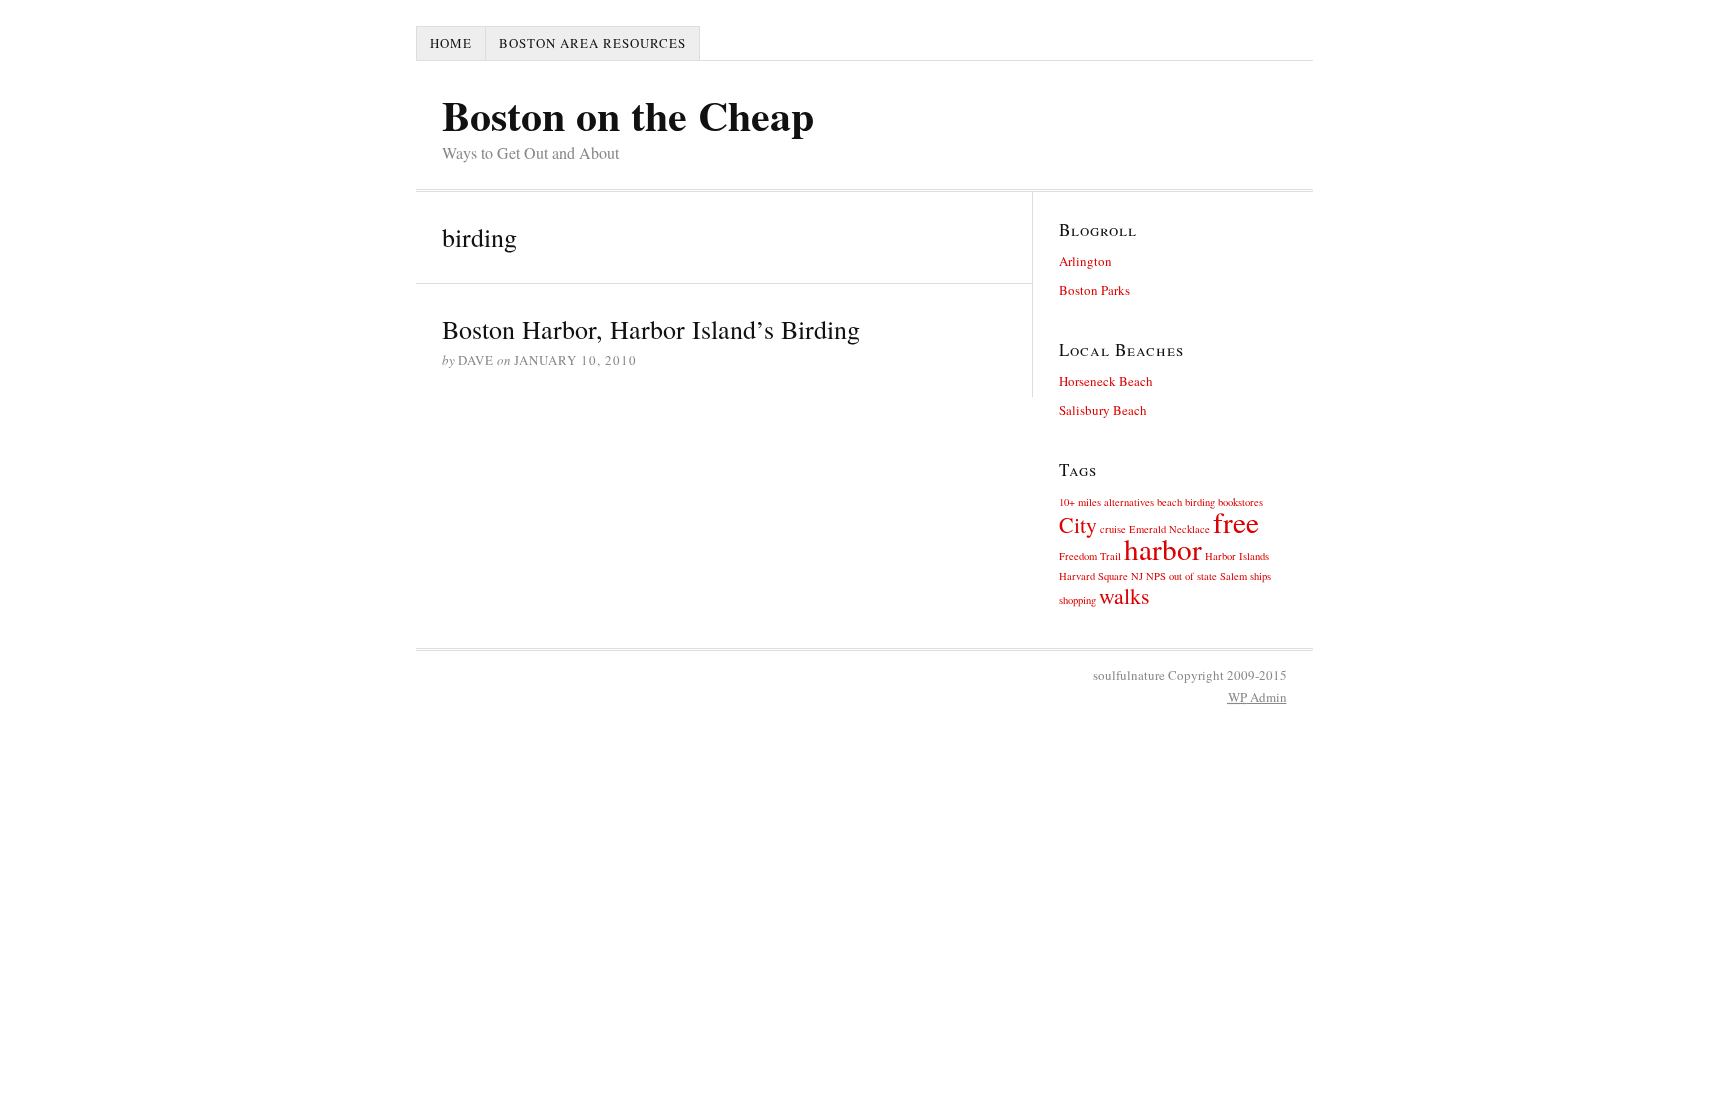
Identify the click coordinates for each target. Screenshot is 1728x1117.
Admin (1257, 697)
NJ (1137, 576)
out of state (1193, 576)
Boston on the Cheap (628, 114)
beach (1169, 502)
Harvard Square (1093, 576)
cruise (1113, 529)
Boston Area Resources (592, 43)
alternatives (1129, 502)
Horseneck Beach (1106, 381)
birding (1200, 502)
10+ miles (1080, 502)
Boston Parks (1094, 290)
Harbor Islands (1237, 556)
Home (451, 43)
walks (1124, 595)
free (1236, 521)
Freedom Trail (1090, 556)
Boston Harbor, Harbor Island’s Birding (651, 329)
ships (1260, 576)
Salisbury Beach (1103, 410)
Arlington (1085, 261)
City (1078, 524)
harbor (1163, 548)
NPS (1156, 576)
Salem (1233, 576)
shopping (1077, 600)
